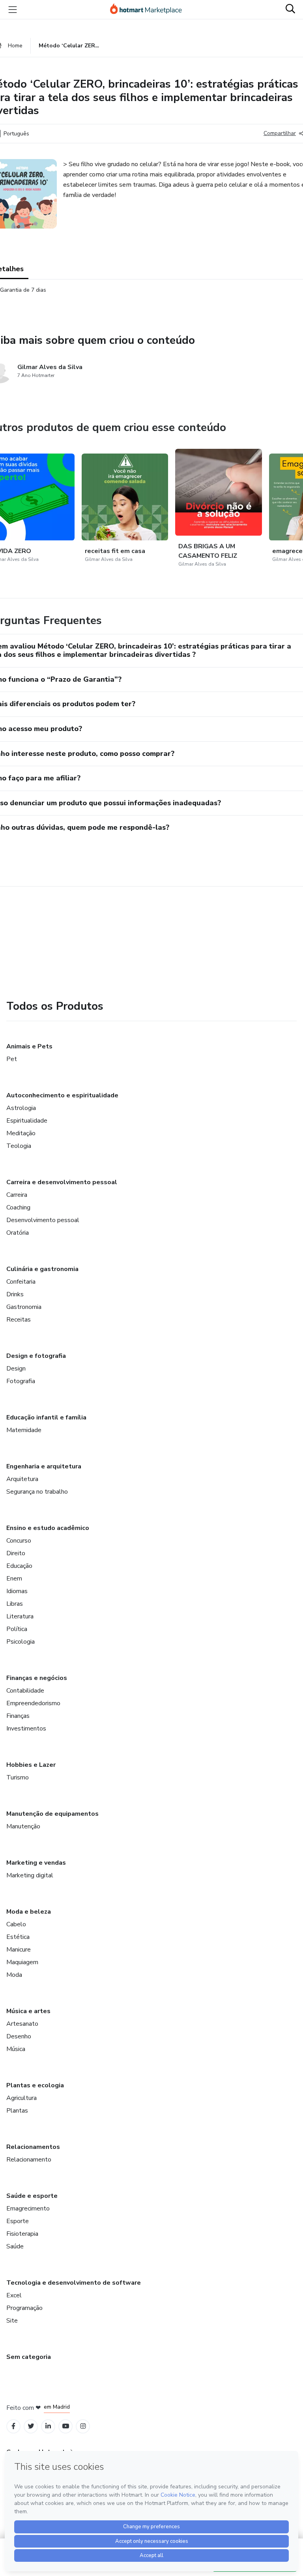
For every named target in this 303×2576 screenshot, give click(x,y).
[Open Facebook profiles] (13, 2426)
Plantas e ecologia (35, 2085)
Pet (12, 1059)
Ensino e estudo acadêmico (48, 1528)
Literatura (20, 1616)
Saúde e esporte (32, 2196)
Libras (15, 1604)
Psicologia (21, 1642)
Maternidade (24, 1430)
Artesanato (22, 2024)
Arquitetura (22, 1479)
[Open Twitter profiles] (31, 2426)
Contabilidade (25, 1691)
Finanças (18, 1716)
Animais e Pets (29, 1046)
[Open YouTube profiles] (66, 2426)
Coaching (18, 1207)
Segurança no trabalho (37, 1492)
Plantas (17, 2111)
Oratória (18, 1233)
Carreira (17, 1195)
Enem (14, 1579)
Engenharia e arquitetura (44, 1466)
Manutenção (23, 1826)
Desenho (19, 2036)
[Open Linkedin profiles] (48, 2426)
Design (16, 1369)
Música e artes (28, 2011)
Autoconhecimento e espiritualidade (62, 1095)
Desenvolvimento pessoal (43, 1220)
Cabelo (16, 1924)
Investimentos (26, 1729)
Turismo (18, 1777)
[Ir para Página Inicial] (150, 9)
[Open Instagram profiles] (83, 2426)
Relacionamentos (33, 2147)
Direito (16, 1553)
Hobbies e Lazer (31, 1765)
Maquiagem (22, 1962)
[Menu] (13, 9)
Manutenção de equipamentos (52, 1814)
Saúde (15, 2246)
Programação (24, 2308)
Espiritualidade (27, 1121)
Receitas (19, 1320)
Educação (19, 1566)
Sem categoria (29, 2357)
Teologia (19, 1146)
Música (16, 2049)
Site (12, 2321)
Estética (18, 1937)
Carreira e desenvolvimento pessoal (62, 1182)
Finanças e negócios (37, 1678)
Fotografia (21, 1381)
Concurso (19, 1541)
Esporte (18, 2221)
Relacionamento (29, 2160)
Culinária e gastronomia (42, 1269)
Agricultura (22, 2098)
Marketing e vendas (36, 1863)
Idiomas (17, 1591)
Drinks (15, 1294)
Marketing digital (30, 1875)
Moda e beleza (29, 1912)
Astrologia (21, 1108)
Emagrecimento (28, 2209)
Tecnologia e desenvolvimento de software (74, 2283)
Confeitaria (21, 1282)
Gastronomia (24, 1307)
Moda (14, 1975)
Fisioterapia (22, 2234)
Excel (14, 2295)
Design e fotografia (36, 1356)
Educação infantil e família (46, 1417)
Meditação (21, 1133)
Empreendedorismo (33, 1703)
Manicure (19, 1950)
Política (17, 1629)
